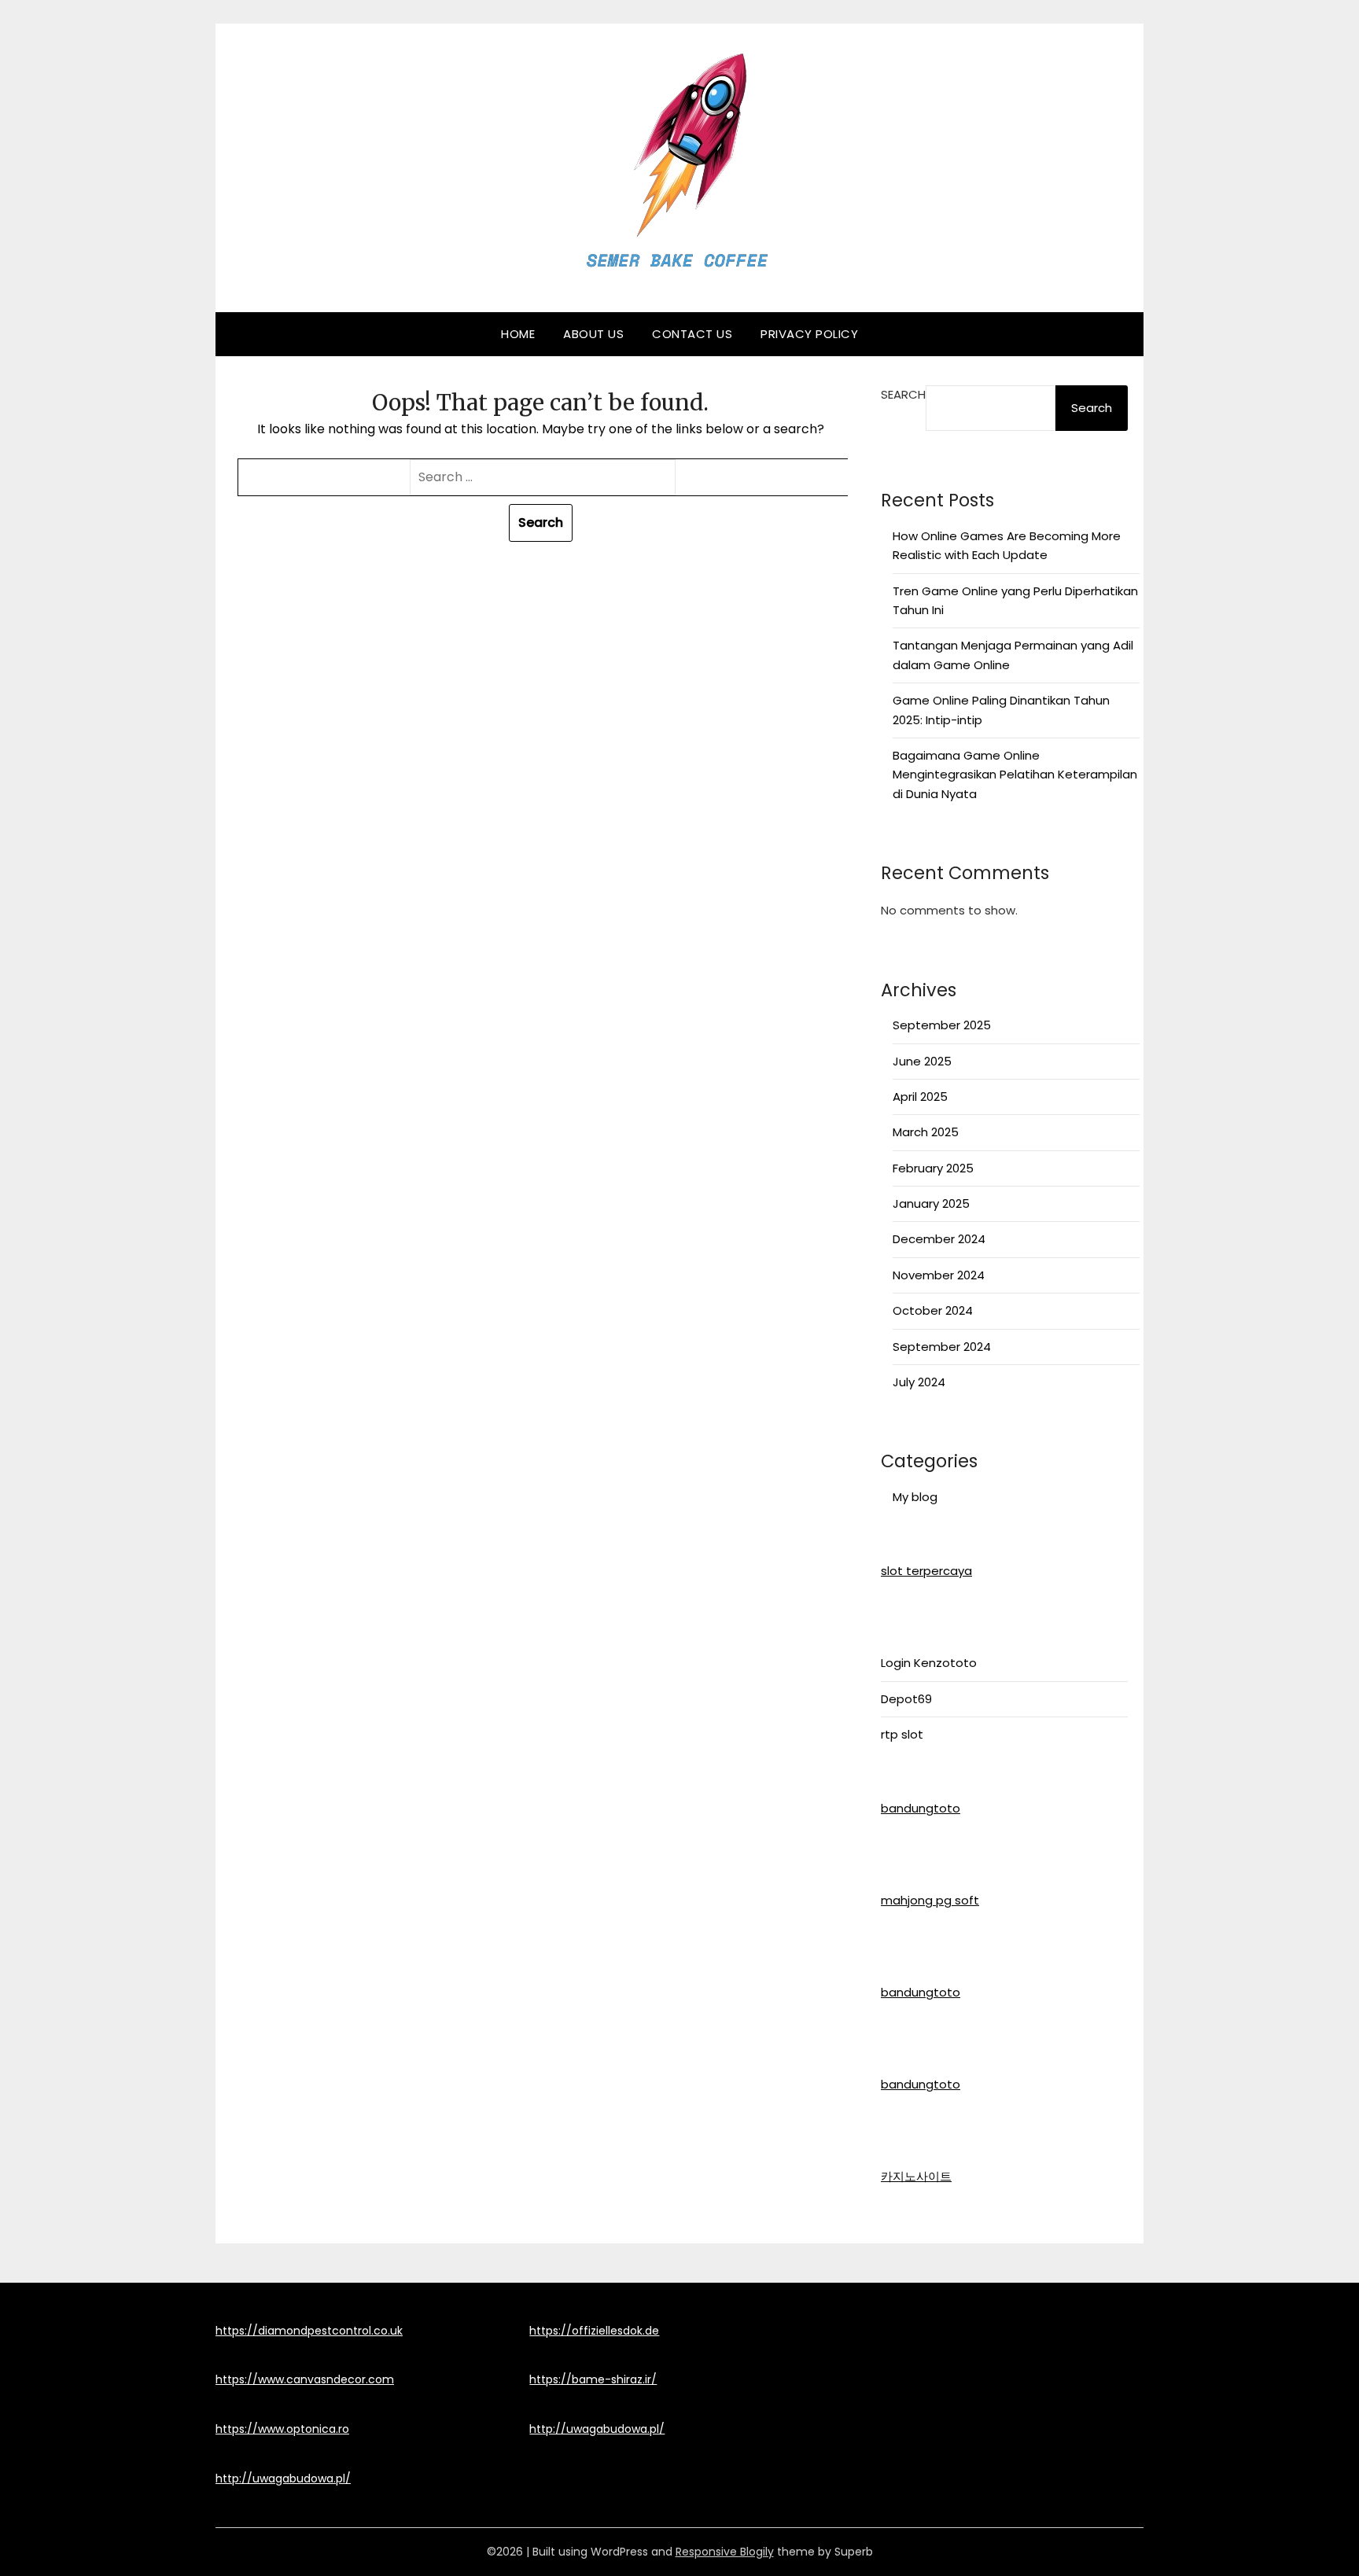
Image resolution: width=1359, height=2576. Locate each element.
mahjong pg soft (930, 1900)
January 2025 (931, 1203)
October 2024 (933, 1310)
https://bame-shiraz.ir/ (593, 2379)
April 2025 (920, 1097)
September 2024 (942, 1347)
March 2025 (926, 1132)
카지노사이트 (916, 2176)
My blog (915, 1497)
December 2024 (939, 1239)
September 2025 (942, 1025)
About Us (593, 334)
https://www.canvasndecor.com (305, 2379)
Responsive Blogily (725, 2552)
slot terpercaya (926, 1571)
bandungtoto (921, 1808)
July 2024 (919, 1382)
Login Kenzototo (929, 1663)
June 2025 (922, 1061)
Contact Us (692, 334)
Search (903, 394)
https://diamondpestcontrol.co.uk (309, 2331)
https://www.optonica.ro (282, 2429)
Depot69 (906, 1699)
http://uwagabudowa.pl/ (283, 2478)
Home (518, 334)
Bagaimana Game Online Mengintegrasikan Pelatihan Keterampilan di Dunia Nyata (1015, 775)
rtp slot (902, 1734)
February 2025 (933, 1168)
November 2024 (939, 1275)
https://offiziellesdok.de (594, 2331)
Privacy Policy (809, 334)
